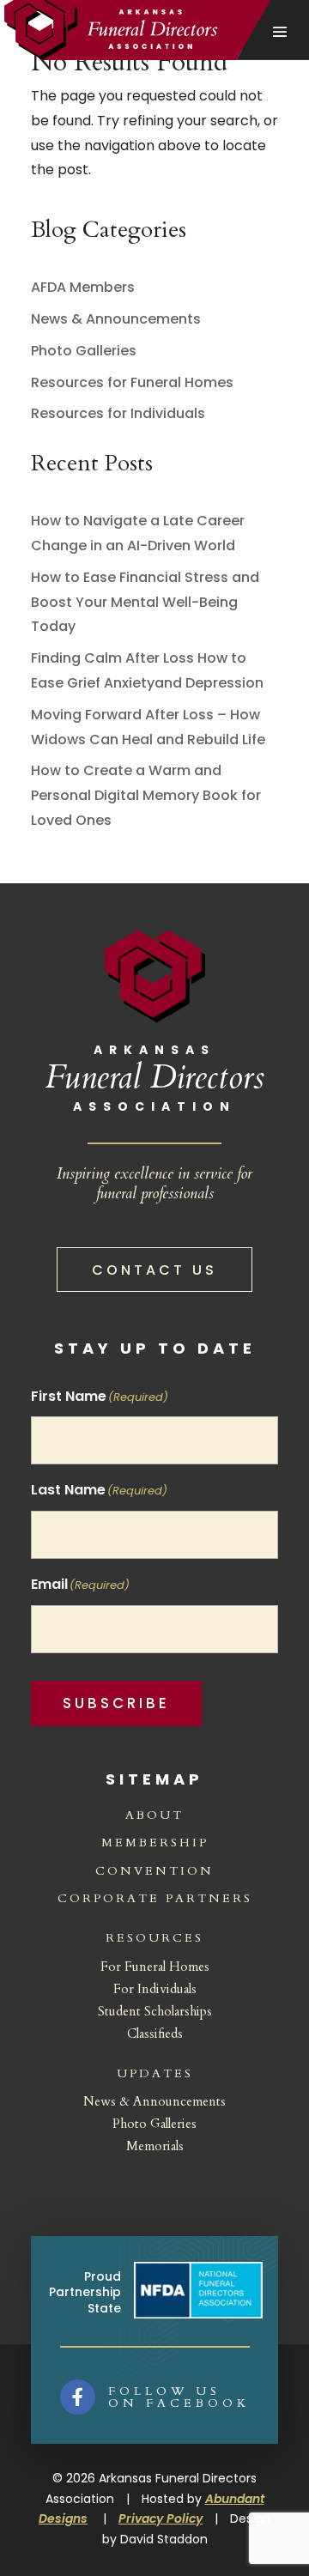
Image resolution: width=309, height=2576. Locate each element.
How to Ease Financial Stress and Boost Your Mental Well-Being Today (145, 602)
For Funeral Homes (155, 1967)
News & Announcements (116, 319)
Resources (154, 1938)
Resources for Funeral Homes (132, 382)
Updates (155, 2073)
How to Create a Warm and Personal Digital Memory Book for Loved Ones (146, 795)
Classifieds (155, 2034)
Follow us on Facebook (179, 2397)
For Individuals (155, 1989)
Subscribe (116, 1703)
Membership (155, 1843)
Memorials (155, 2146)
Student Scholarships (155, 2011)
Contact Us (154, 1270)
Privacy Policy (161, 2518)
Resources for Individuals (118, 413)
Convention (154, 1871)
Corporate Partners (155, 1898)
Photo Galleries (84, 351)
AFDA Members (83, 287)
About (154, 1815)
